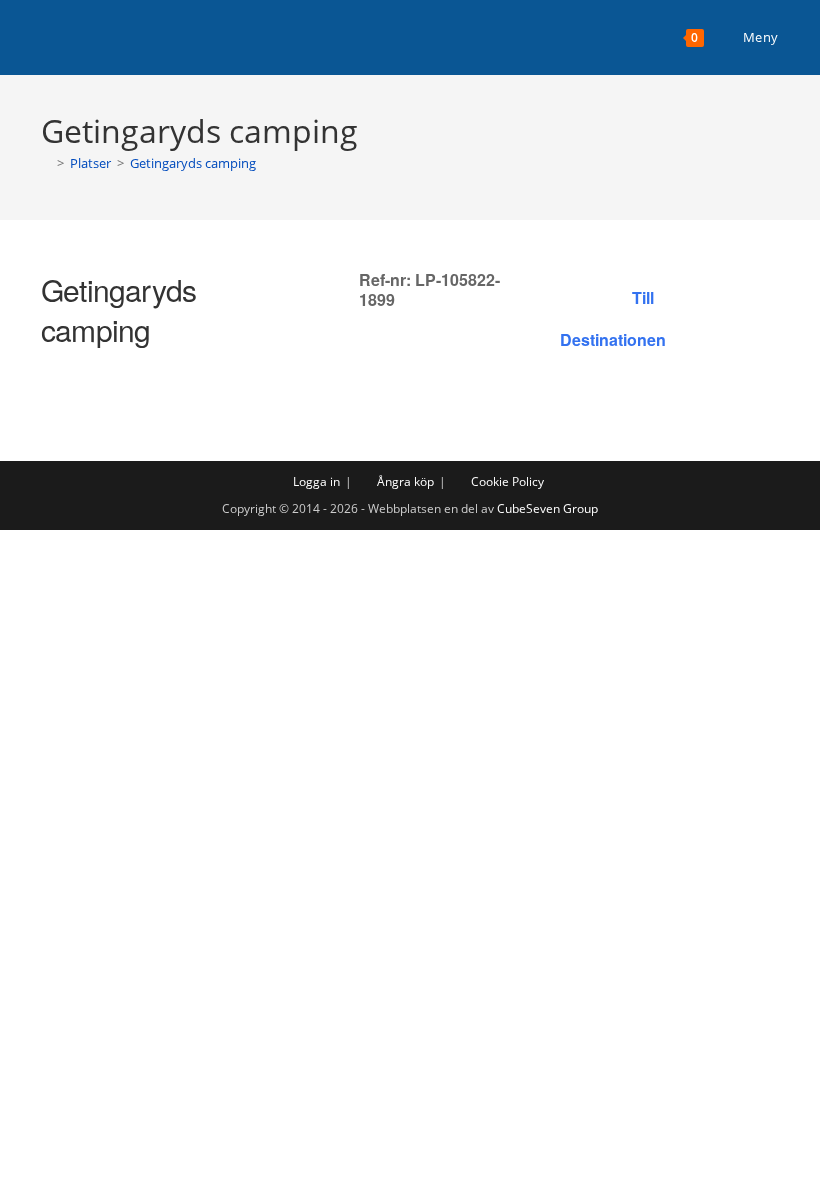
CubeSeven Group (547, 508)
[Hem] (46, 163)
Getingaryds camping (193, 163)
